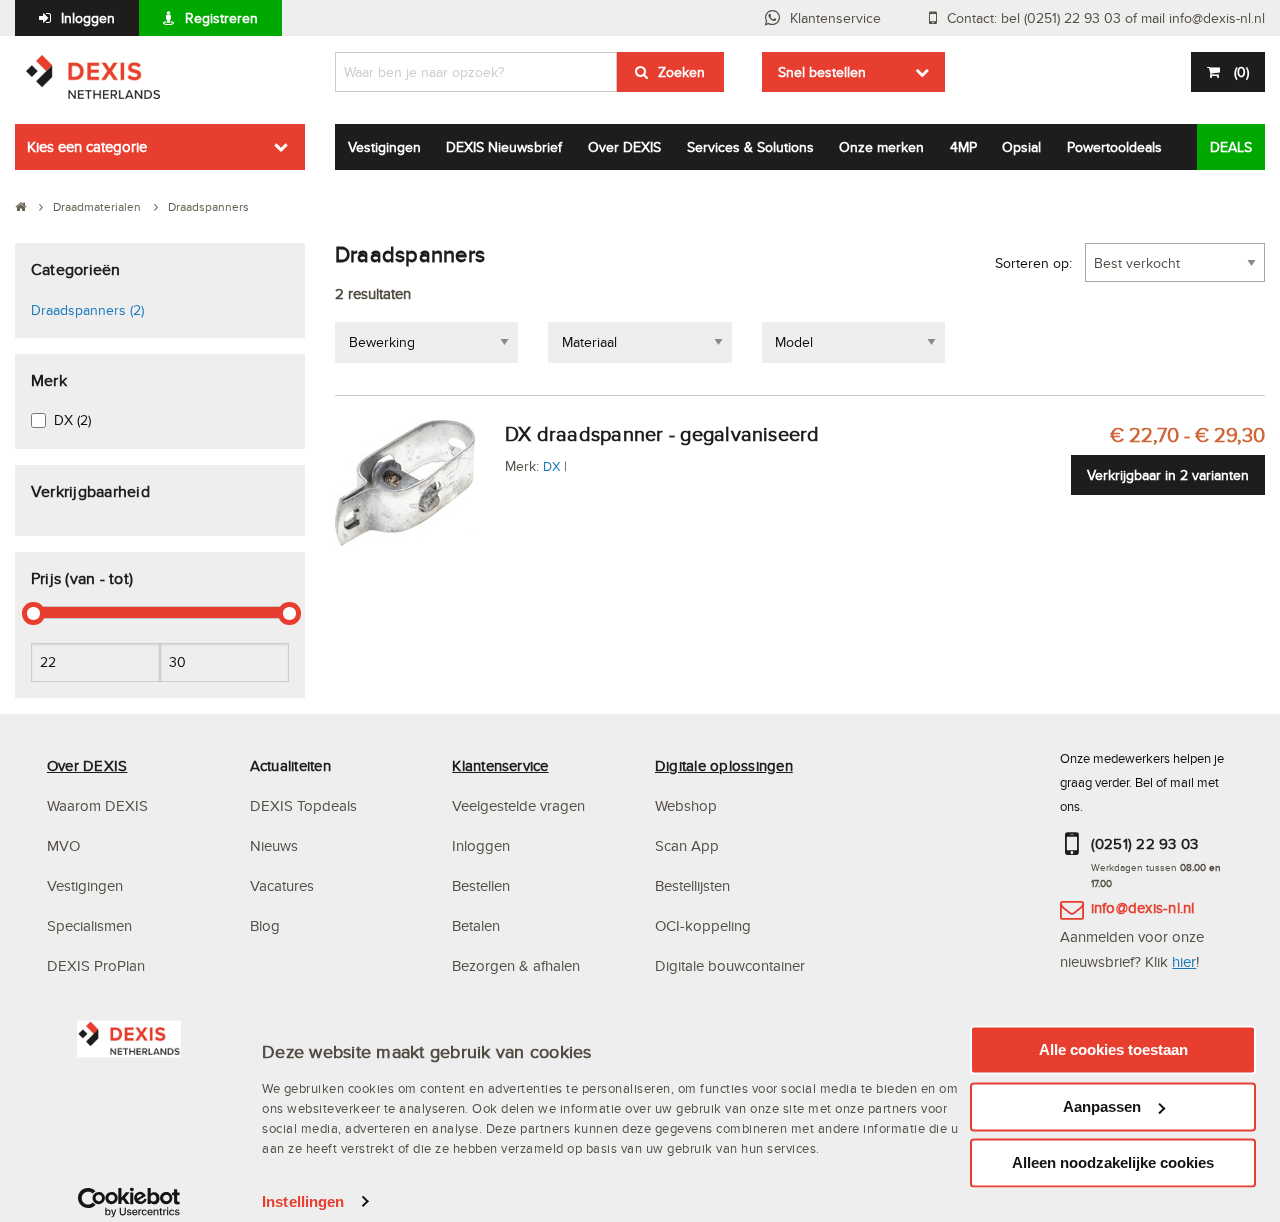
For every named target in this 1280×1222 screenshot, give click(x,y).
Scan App (687, 845)
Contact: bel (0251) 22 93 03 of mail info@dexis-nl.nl (1106, 18)
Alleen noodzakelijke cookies (1113, 1162)
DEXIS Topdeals (303, 805)
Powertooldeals (1114, 147)
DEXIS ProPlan (96, 965)
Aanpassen (1102, 1106)
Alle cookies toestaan (1113, 1049)
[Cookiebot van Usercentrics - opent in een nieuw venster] (129, 1202)
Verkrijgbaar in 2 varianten (1168, 475)
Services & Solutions (750, 147)
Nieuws (274, 845)
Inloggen (88, 18)
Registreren (221, 18)
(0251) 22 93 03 (1145, 843)
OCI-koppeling (703, 925)
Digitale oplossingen (724, 765)
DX (551, 466)
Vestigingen (384, 147)
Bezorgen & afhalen (516, 965)
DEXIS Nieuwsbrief (504, 147)
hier (1184, 961)
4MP (963, 147)
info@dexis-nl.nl (1143, 907)
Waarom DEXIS (97, 805)
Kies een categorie (87, 146)
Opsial (1021, 147)
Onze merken (881, 147)
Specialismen (89, 925)
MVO (63, 845)
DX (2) (72, 420)
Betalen (476, 925)
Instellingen (303, 1201)
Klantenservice (835, 18)
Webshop (686, 805)
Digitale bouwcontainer (730, 965)
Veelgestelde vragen (520, 805)
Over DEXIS (624, 147)
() (1241, 72)
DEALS (1231, 147)
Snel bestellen (822, 72)
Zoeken (681, 72)
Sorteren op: (1033, 263)
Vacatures (282, 885)
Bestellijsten (692, 885)
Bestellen (481, 885)
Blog (265, 925)
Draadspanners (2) (87, 310)
